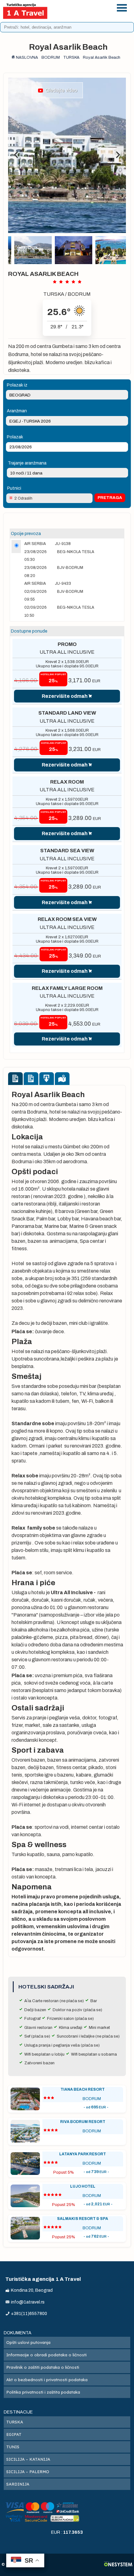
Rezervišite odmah (65, 696)
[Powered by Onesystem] (118, 2565)
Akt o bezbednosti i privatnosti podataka (47, 2380)
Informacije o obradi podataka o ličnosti (46, 2355)
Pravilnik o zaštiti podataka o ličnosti (43, 2367)
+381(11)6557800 (86, 7)
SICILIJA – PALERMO (28, 2472)
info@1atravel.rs (86, 15)
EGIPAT (14, 2434)
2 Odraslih (23, 498)
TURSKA (54, 294)
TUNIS (13, 2447)
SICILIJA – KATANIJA (28, 2459)
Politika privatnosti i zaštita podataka (43, 2392)
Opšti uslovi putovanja (28, 2342)
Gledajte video (60, 90)
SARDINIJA (18, 2484)
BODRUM (79, 294)
